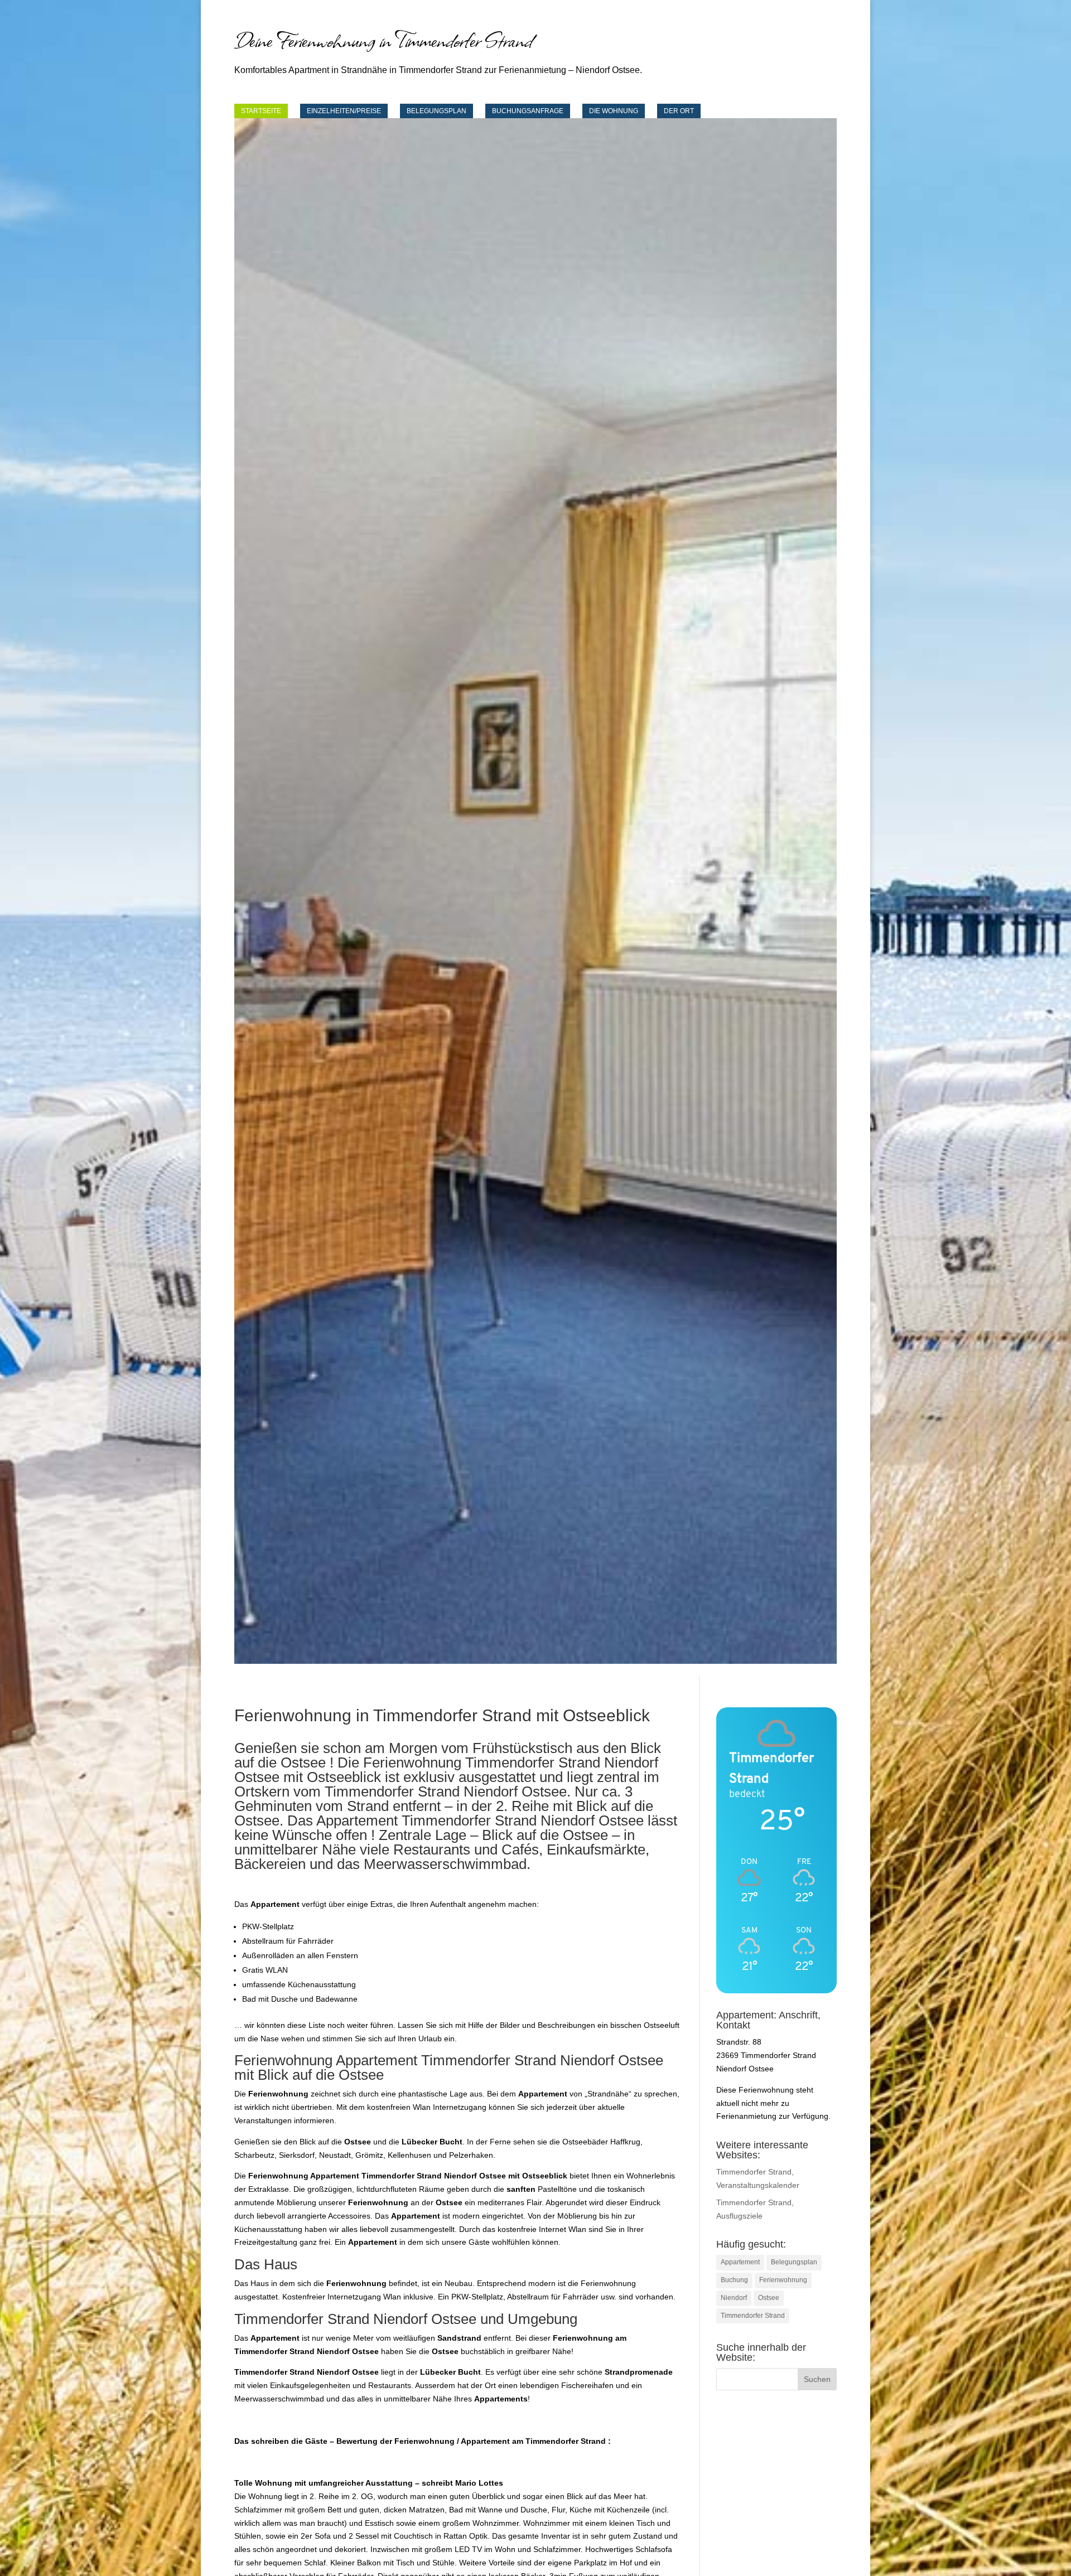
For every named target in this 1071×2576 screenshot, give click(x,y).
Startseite (261, 111)
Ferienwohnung (783, 2280)
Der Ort (679, 111)
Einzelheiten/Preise (344, 111)
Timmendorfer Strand (753, 2316)
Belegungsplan (436, 111)
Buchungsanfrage (528, 111)
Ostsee (769, 2298)
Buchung (734, 2280)
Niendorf (734, 2298)
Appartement (740, 2262)
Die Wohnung (614, 111)
